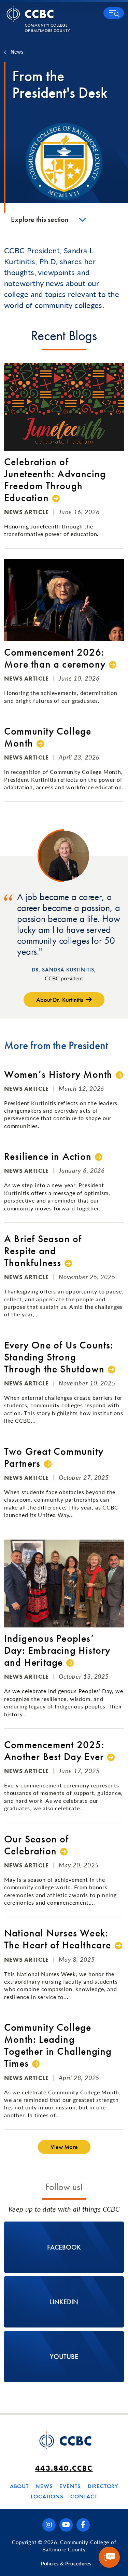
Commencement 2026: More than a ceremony (55, 658)
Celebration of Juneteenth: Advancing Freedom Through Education (55, 480)
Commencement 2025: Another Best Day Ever (54, 1751)
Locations (47, 2496)
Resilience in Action (48, 1157)
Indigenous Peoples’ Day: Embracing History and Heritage (57, 1651)
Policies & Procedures (66, 2563)
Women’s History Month (58, 1075)
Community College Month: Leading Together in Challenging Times (58, 2045)
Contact (84, 2496)
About (19, 2486)
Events (70, 2486)
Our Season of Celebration (37, 1845)
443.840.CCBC (64, 2468)
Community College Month (48, 737)
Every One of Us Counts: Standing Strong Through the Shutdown (59, 1357)
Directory (103, 2486)
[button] (114, 13)
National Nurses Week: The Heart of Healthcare (58, 1939)
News (17, 52)
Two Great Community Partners (54, 1458)
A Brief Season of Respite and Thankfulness (43, 1251)
